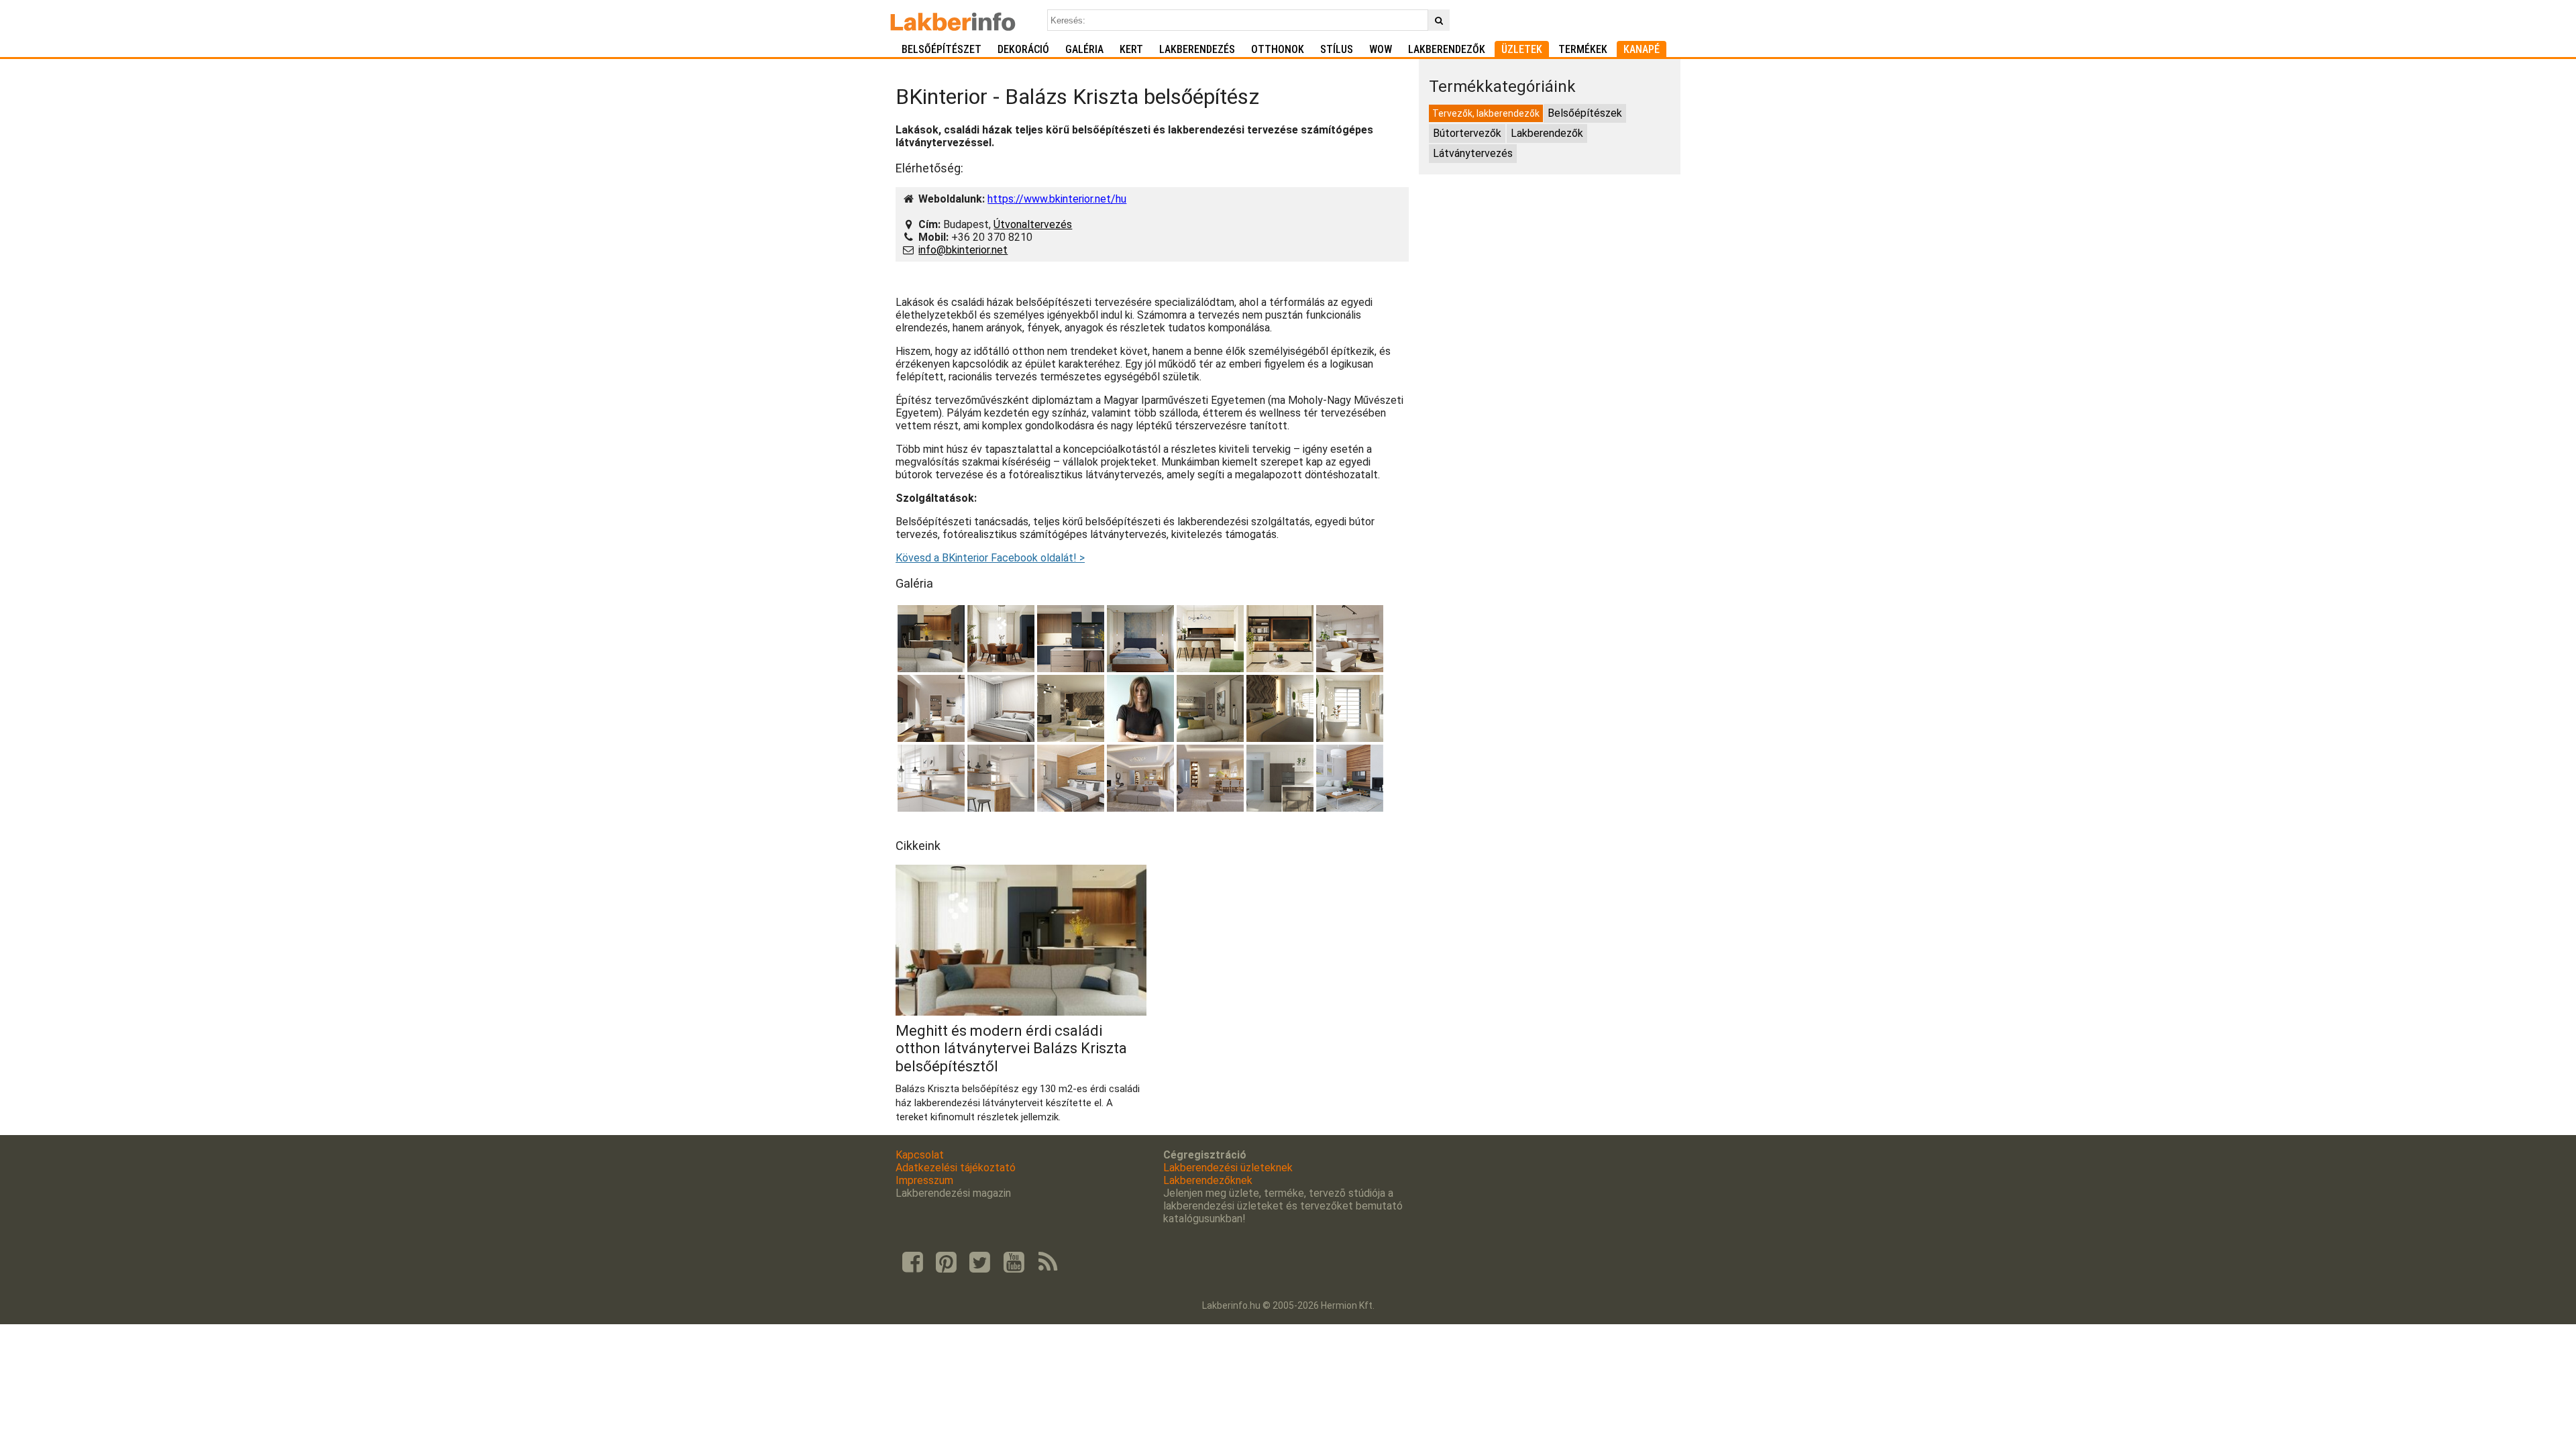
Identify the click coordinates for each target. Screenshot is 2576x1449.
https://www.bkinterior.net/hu (1057, 199)
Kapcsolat (920, 1155)
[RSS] (1048, 1263)
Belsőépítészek (1585, 113)
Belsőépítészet (942, 49)
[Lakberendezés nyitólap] (953, 20)
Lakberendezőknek (1208, 1180)
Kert (1131, 49)
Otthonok (1278, 49)
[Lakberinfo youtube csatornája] (1014, 1263)
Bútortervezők (1467, 133)
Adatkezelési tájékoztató (956, 1168)
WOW (1381, 49)
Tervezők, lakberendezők (1486, 113)
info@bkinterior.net (963, 250)
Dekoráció (1023, 49)
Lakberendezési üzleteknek (1228, 1168)
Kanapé (1642, 49)
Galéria (1084, 49)
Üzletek (1522, 49)
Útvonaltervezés (1033, 224)
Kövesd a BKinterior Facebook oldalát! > (990, 558)
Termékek (1583, 49)
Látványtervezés (1473, 153)
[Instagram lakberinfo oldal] (946, 1263)
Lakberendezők (1447, 49)
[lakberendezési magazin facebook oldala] (912, 1263)
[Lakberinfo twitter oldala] (980, 1263)
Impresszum (924, 1180)
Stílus (1337, 49)
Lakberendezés (1197, 49)
